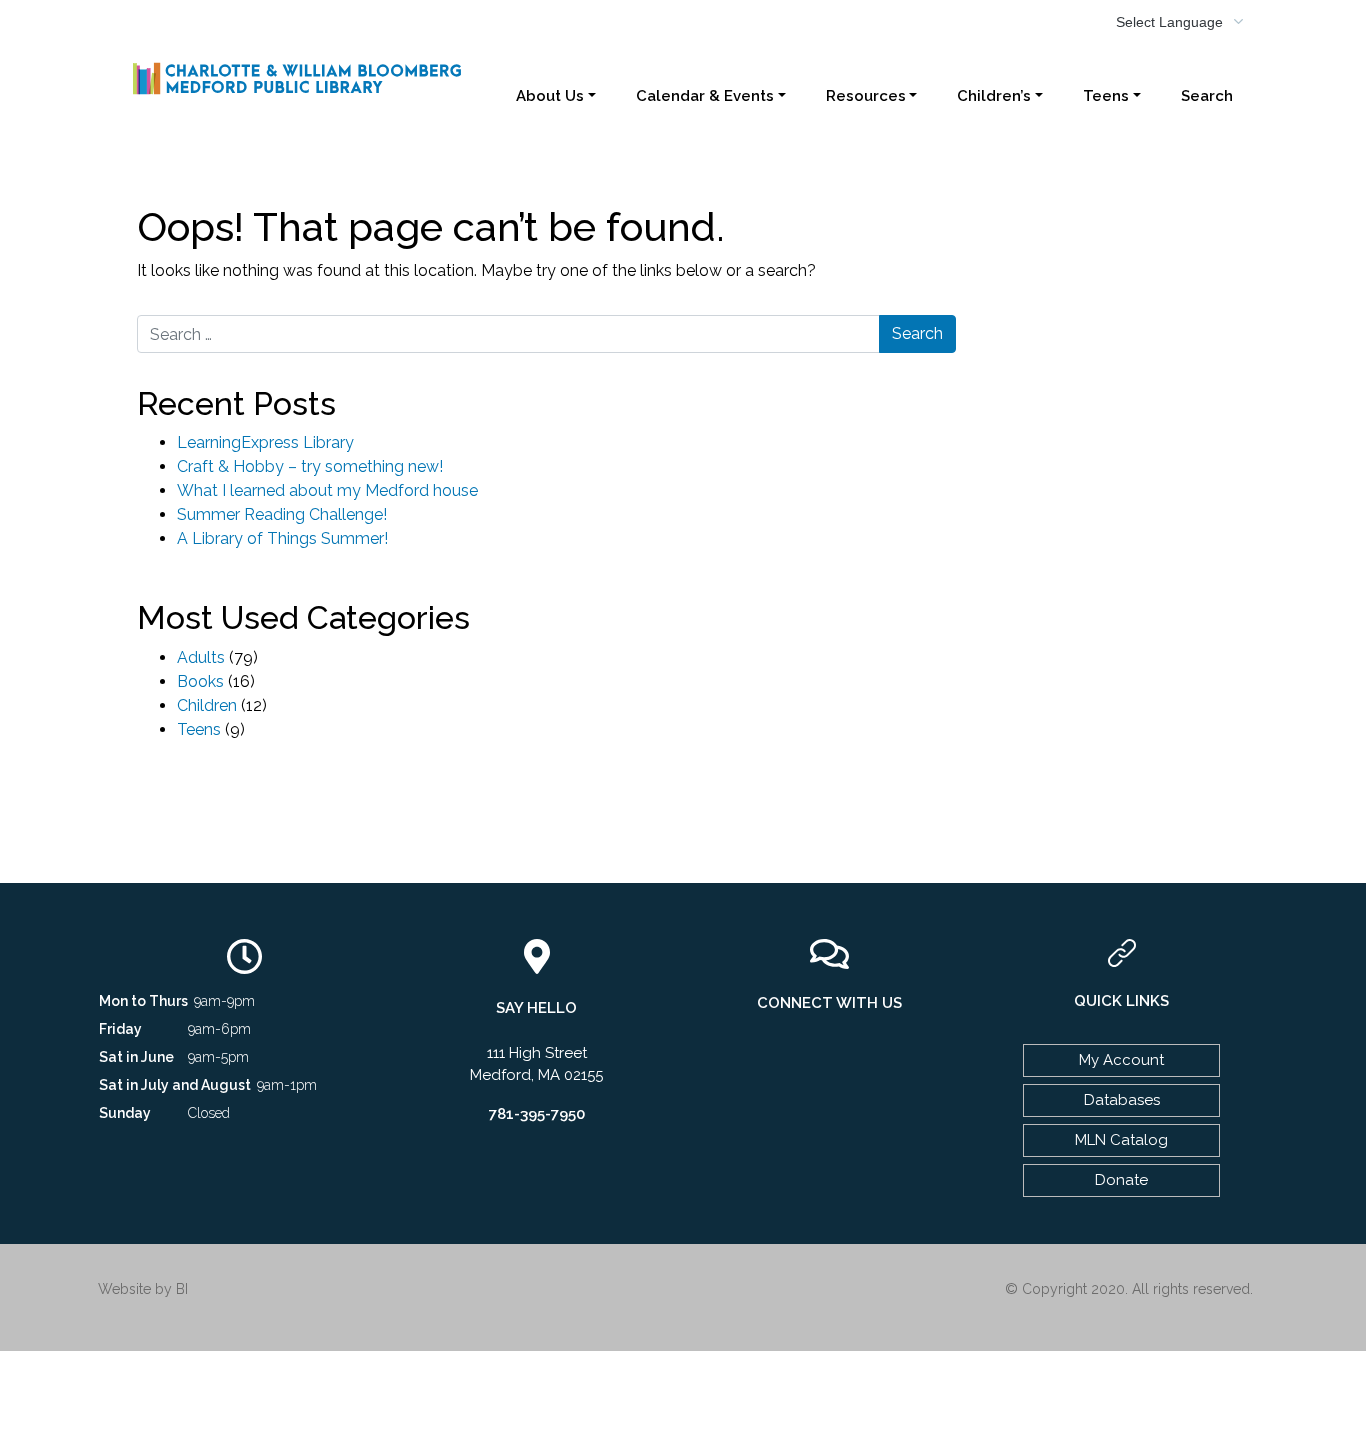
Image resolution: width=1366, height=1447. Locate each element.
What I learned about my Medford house (327, 490)
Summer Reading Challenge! (282, 514)
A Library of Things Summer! (282, 538)
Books (200, 681)
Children (207, 705)
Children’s (994, 96)
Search (1207, 96)
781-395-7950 (537, 1114)
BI (182, 1289)
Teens (1106, 96)
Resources (866, 96)
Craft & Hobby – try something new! (310, 466)
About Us (550, 96)
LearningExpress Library (265, 442)
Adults (201, 657)
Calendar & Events (705, 96)
